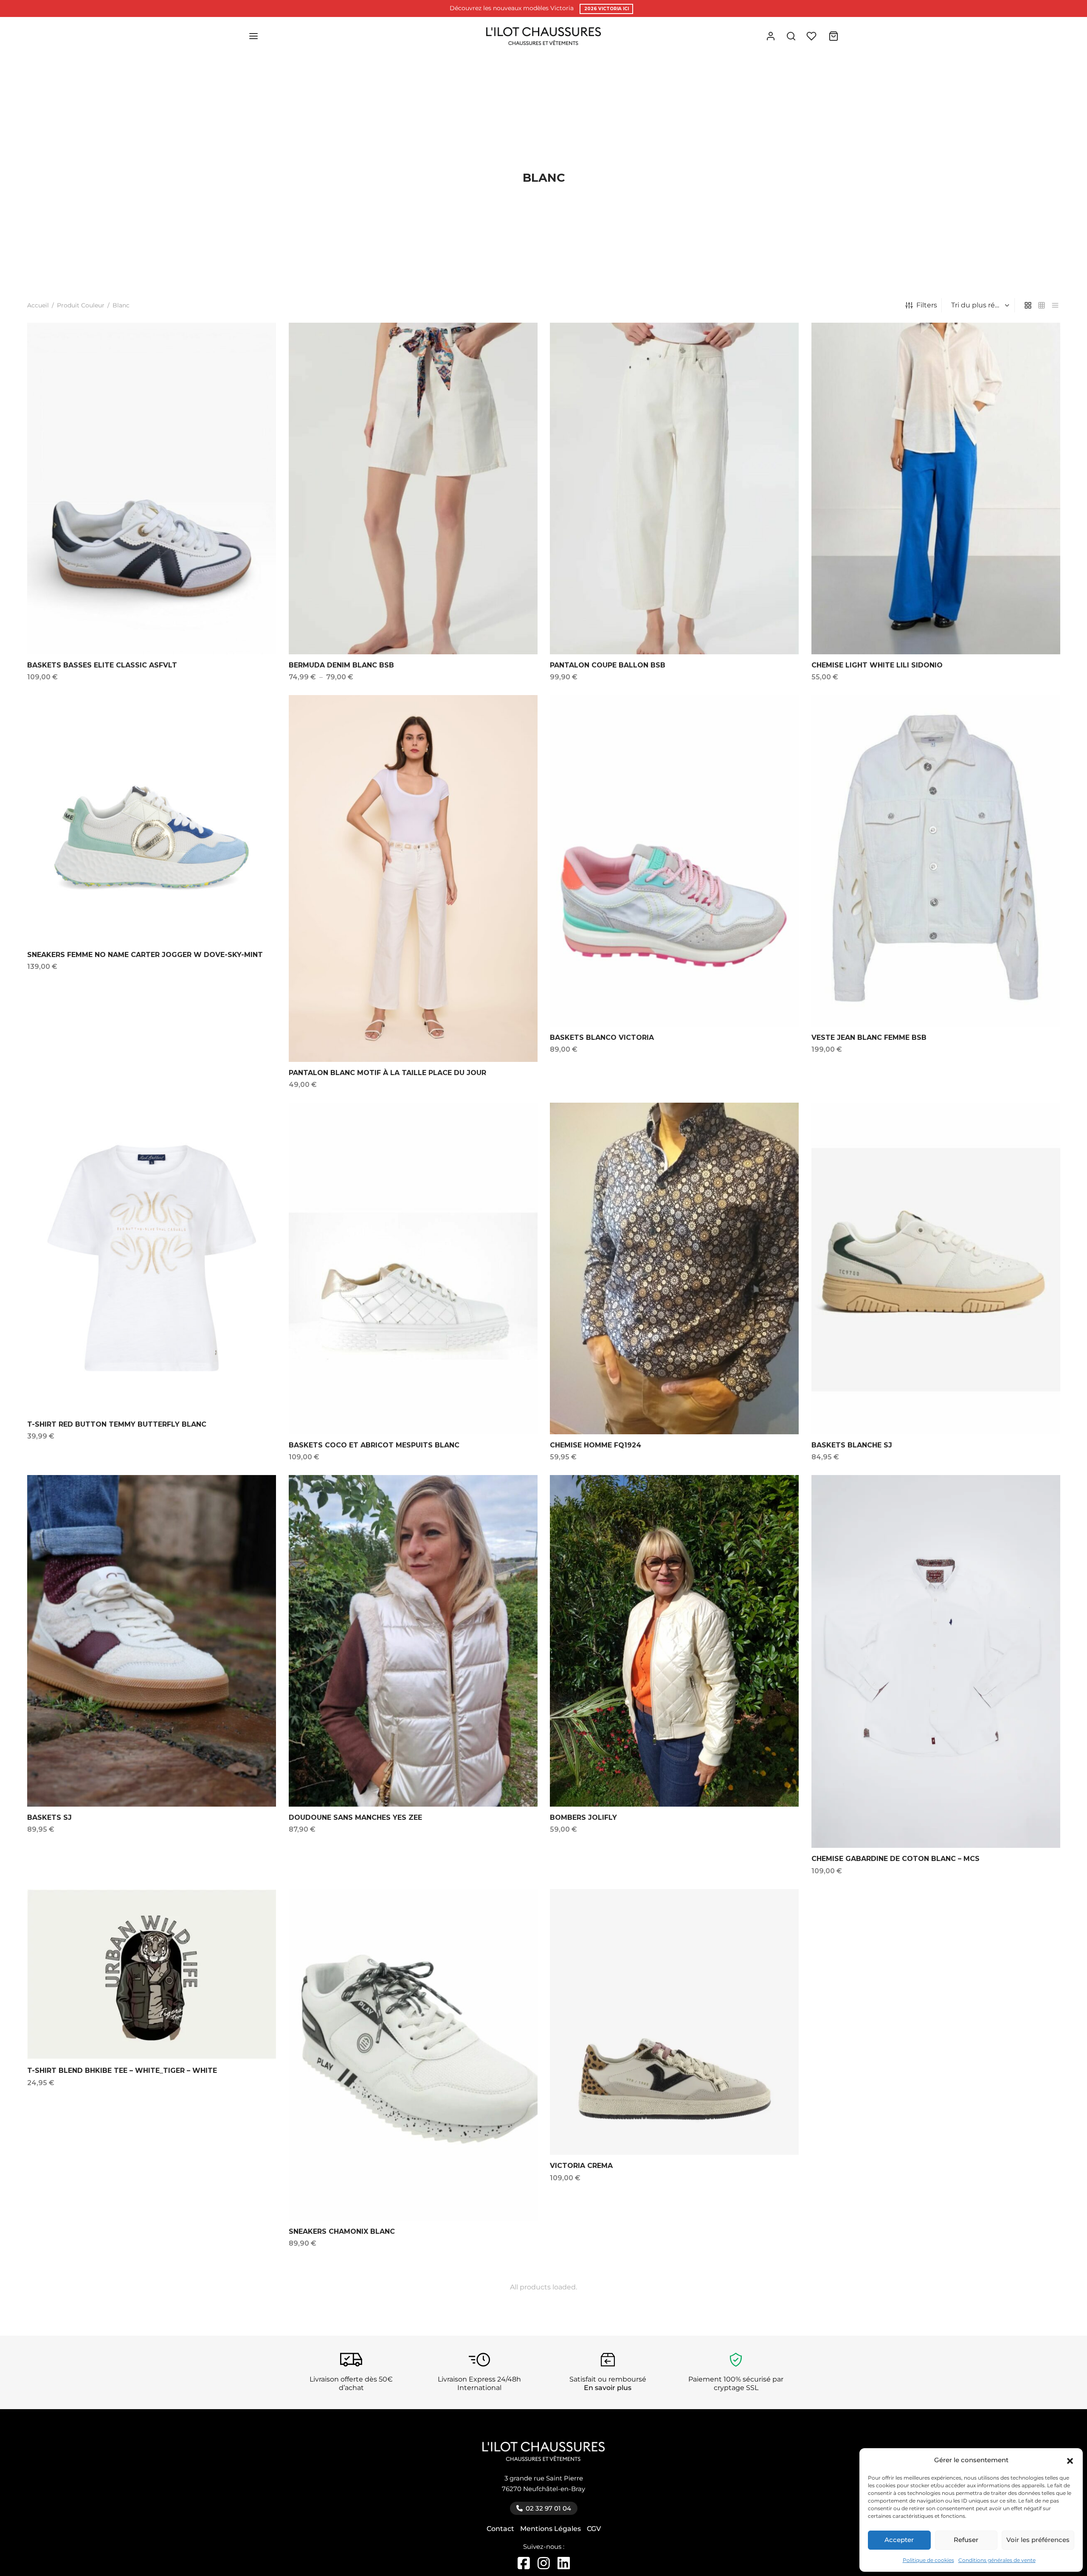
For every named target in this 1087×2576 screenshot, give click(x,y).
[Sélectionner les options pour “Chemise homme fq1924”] (778, 1127)
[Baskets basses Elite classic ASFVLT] (152, 488)
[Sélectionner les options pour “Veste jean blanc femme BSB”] (1040, 719)
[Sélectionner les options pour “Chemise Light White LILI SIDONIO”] (1040, 347)
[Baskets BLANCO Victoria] (674, 861)
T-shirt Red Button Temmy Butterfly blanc (117, 1424)
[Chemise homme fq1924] (674, 1268)
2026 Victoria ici (607, 9)
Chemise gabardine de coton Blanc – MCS (896, 1859)
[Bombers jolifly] (674, 1641)
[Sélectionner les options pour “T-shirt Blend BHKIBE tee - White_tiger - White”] (256, 1905)
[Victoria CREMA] (674, 2022)
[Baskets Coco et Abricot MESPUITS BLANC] (413, 1268)
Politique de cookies (928, 2560)
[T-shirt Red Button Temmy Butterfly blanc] (152, 1258)
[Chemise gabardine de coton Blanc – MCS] (936, 1661)
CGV (594, 2529)
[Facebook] (525, 2566)
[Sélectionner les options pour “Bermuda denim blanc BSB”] (517, 347)
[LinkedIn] (564, 2566)
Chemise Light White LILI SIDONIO (877, 665)
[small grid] (1042, 305)
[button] (1070, 2460)
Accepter (899, 2540)
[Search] (791, 36)
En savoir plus (608, 2388)
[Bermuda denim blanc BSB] (413, 488)
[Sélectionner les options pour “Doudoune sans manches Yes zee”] (517, 1499)
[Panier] (834, 36)
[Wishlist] (812, 36)
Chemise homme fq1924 (596, 1445)
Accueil (38, 305)
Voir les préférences (1038, 2540)
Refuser (966, 2540)
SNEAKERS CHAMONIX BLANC (342, 2231)
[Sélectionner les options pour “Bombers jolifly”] (778, 1499)
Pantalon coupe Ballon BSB (608, 665)
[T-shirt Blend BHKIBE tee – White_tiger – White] (152, 1974)
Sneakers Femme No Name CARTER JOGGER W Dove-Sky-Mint (145, 954)
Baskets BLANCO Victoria (602, 1037)
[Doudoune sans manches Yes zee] (413, 1641)
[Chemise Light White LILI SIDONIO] (936, 488)
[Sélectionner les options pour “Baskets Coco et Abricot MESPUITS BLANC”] (517, 1127)
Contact (500, 2529)
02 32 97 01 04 (548, 2508)
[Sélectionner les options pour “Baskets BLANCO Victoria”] (778, 719)
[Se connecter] (771, 36)
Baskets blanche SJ (852, 1445)
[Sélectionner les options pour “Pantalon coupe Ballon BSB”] (778, 347)
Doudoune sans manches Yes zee (355, 1817)
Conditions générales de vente (997, 2560)
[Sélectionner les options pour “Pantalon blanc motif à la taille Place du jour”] (517, 721)
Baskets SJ (49, 1817)
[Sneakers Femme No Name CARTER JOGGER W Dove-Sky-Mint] (152, 819)
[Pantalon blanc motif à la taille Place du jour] (413, 878)
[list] (1055, 305)
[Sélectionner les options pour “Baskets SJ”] (256, 1499)
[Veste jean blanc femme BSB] (936, 861)
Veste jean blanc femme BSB (869, 1037)
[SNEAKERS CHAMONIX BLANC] (413, 2055)
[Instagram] (545, 2566)
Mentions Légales (551, 2529)
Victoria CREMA (581, 2166)
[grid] (1028, 305)
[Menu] (253, 36)
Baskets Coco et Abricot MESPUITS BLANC (374, 1445)
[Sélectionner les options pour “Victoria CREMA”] (778, 1910)
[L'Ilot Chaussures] (544, 2456)
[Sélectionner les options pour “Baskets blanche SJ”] (1040, 1127)
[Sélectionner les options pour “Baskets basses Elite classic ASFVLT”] (256, 347)
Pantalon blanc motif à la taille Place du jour (387, 1072)
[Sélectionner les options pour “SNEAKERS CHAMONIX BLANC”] (517, 1913)
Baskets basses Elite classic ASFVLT (102, 665)
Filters (927, 305)
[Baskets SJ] (152, 1641)
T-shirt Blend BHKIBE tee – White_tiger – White (122, 2071)
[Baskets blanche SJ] (936, 1268)
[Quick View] (256, 366)
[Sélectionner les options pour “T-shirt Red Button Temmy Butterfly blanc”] (256, 1126)
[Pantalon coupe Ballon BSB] (674, 488)
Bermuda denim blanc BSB (341, 665)
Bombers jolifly (583, 1817)
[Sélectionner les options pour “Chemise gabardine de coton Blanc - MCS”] (1040, 1501)
